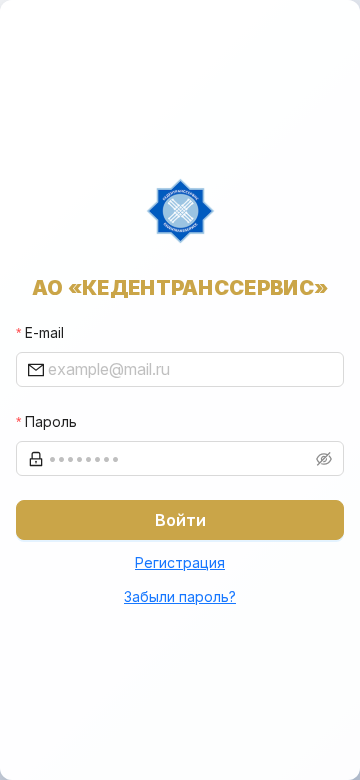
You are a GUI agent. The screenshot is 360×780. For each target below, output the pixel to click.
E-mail (44, 332)
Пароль (51, 421)
